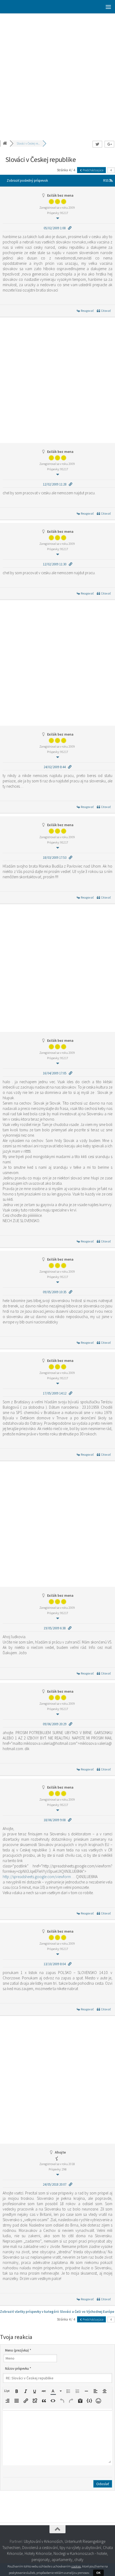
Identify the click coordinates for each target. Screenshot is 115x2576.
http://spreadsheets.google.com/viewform (37, 1877)
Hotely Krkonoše (38, 2553)
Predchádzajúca (93, 170)
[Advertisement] (57, 73)
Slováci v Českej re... (28, 143)
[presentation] (7, 2391)
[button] (7, 2391)
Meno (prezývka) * (18, 2350)
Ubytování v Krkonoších (43, 2541)
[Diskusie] (5, 143)
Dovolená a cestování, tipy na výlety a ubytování (62, 2548)
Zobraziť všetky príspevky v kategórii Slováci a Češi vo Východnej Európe (57, 2312)
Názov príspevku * (18, 2369)
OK (98, 2573)
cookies (76, 2566)
